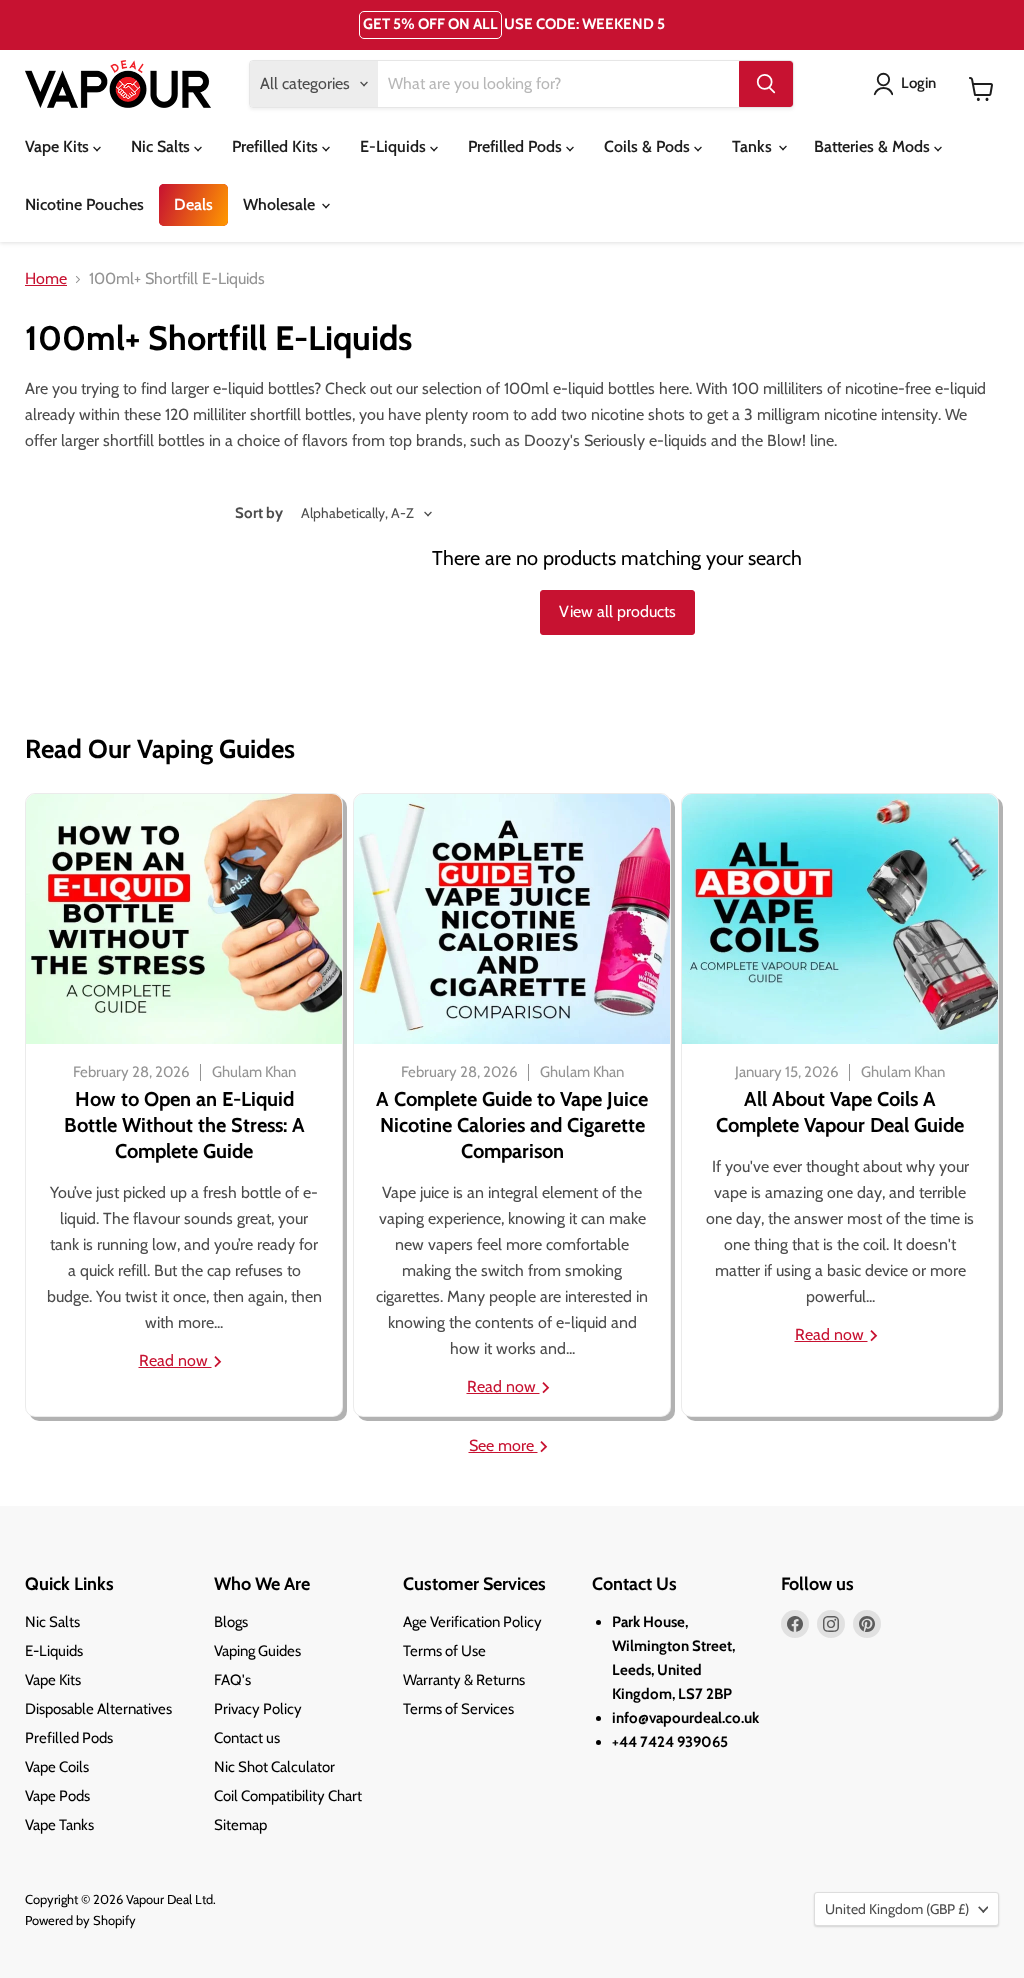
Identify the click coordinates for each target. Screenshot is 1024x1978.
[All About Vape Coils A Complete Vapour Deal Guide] (840, 919)
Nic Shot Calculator (274, 1767)
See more (503, 1445)
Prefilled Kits (277, 146)
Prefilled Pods (517, 146)
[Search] (766, 84)
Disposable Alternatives (98, 1709)
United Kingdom (897, 1909)
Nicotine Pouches (84, 204)
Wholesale (281, 204)
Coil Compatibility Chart (288, 1796)
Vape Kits (59, 146)
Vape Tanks (59, 1825)
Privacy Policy (258, 1709)
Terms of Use (444, 1651)
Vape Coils (57, 1767)
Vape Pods (57, 1796)
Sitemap (240, 1825)
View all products (617, 611)
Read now (175, 1360)
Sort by (259, 513)
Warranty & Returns (464, 1680)
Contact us (247, 1738)
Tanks (754, 146)
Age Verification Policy (472, 1622)
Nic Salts (162, 146)
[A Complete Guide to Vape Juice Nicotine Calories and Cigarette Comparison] (512, 919)
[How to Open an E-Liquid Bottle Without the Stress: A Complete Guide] (184, 919)
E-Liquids (395, 146)
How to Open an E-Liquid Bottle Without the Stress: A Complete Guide (184, 1125)
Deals (193, 204)
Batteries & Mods (874, 146)
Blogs (231, 1622)
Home (46, 279)
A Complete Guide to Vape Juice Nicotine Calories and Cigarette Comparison (512, 1125)
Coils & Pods (649, 146)
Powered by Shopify (80, 1920)
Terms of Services (458, 1709)
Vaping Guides (257, 1651)
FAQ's (232, 1680)
